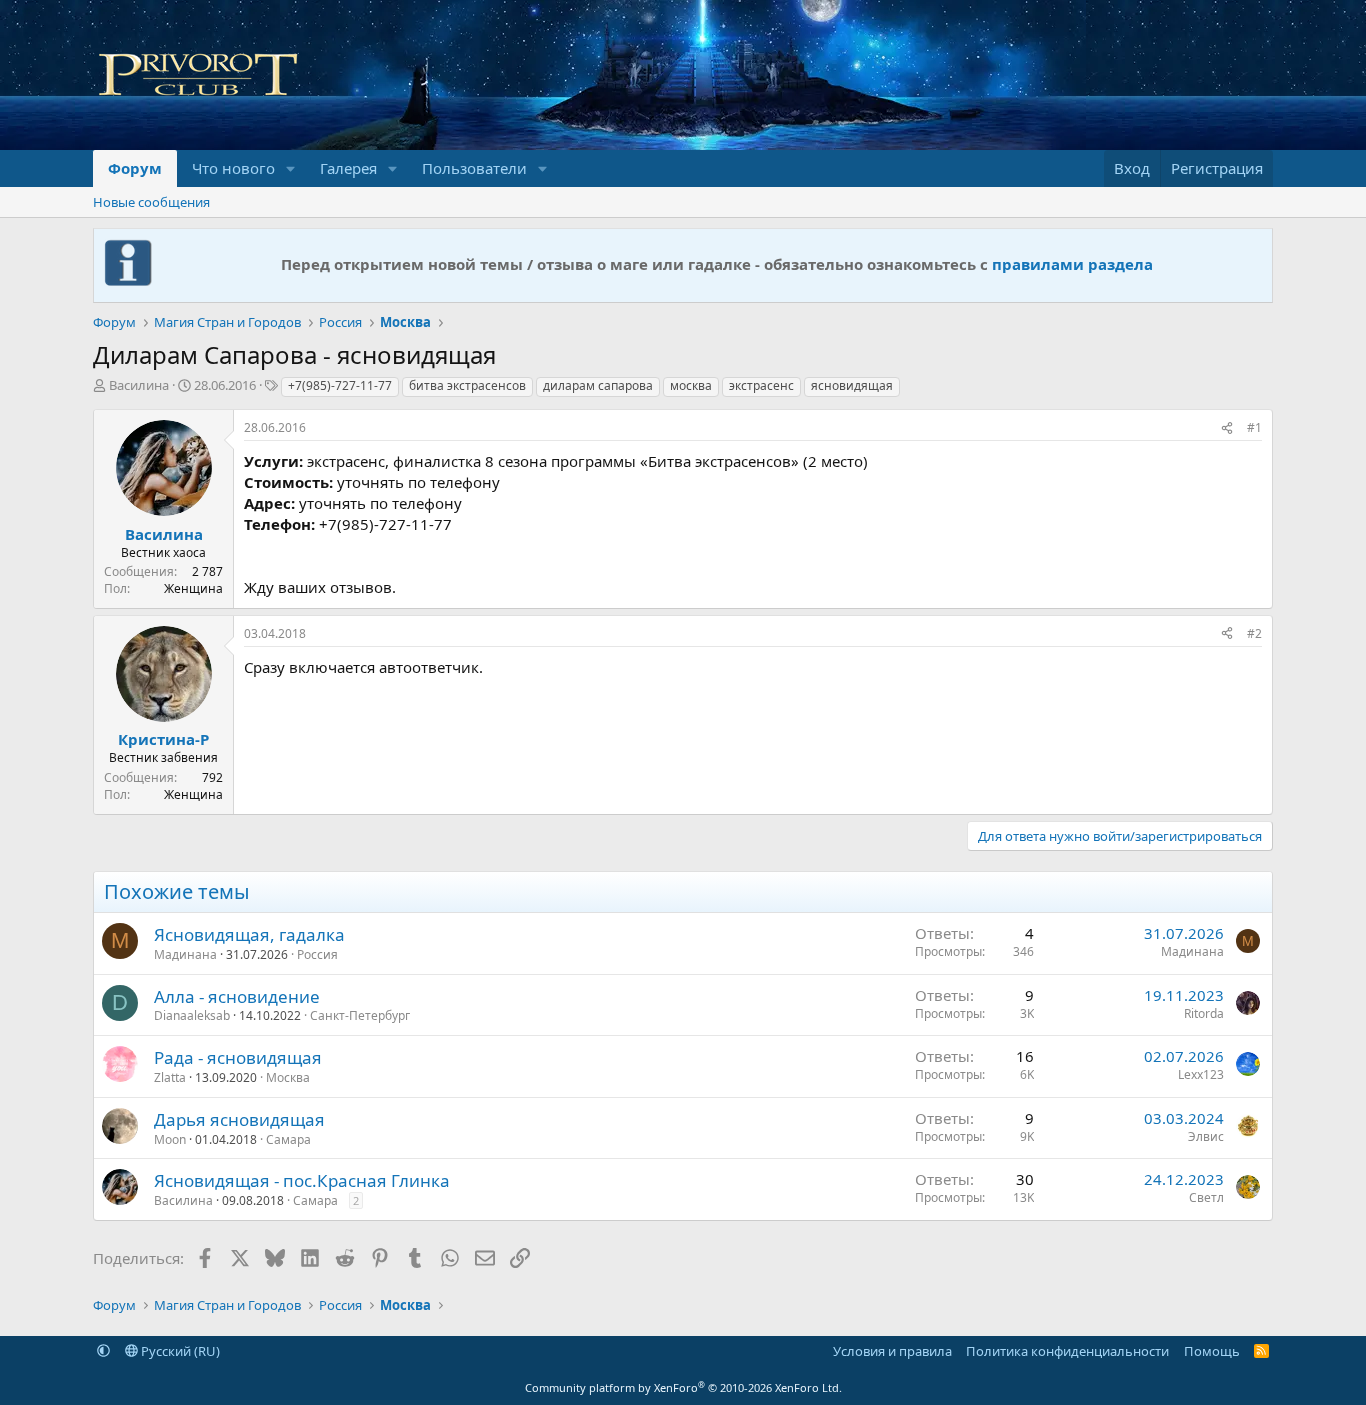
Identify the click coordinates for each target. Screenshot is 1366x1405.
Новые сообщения (151, 202)
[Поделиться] (1227, 428)
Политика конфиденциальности (1067, 1351)
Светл (1206, 1197)
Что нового (233, 168)
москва (691, 385)
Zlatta (170, 1077)
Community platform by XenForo (683, 1387)
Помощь (1212, 1351)
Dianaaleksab (192, 1015)
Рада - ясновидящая (238, 1057)
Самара (288, 1139)
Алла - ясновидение (237, 996)
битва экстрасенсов (467, 385)
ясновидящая (852, 385)
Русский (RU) (179, 1351)
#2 (1254, 633)
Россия (317, 954)
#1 (1254, 427)
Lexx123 (1201, 1074)
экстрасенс (761, 385)
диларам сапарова (598, 385)
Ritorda (1204, 1013)
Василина (139, 385)
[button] (291, 168)
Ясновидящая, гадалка (249, 934)
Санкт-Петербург (360, 1015)
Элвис (1206, 1136)
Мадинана (185, 954)
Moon (170, 1139)
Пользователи (474, 168)
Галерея (348, 168)
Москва (288, 1077)
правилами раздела (1072, 264)
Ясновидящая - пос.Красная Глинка (302, 1180)
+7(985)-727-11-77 (340, 385)
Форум (135, 168)
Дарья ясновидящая (239, 1119)
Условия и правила (892, 1351)
